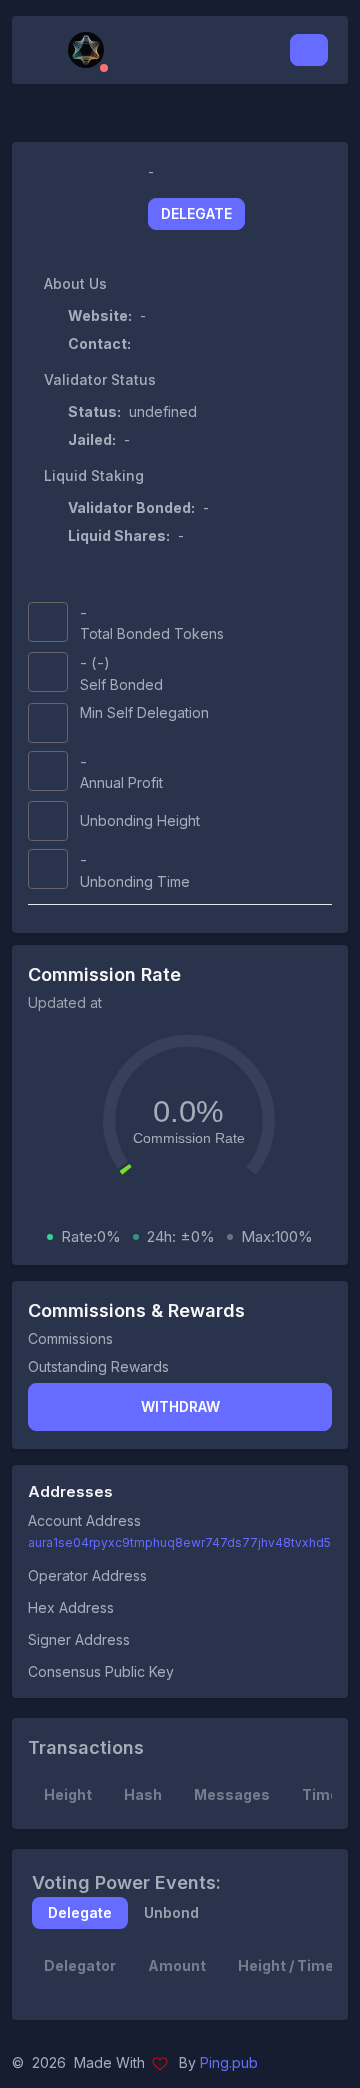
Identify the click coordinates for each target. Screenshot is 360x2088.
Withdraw (180, 1406)
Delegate (196, 213)
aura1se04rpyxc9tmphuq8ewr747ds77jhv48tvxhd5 (179, 1542)
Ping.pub (229, 2062)
